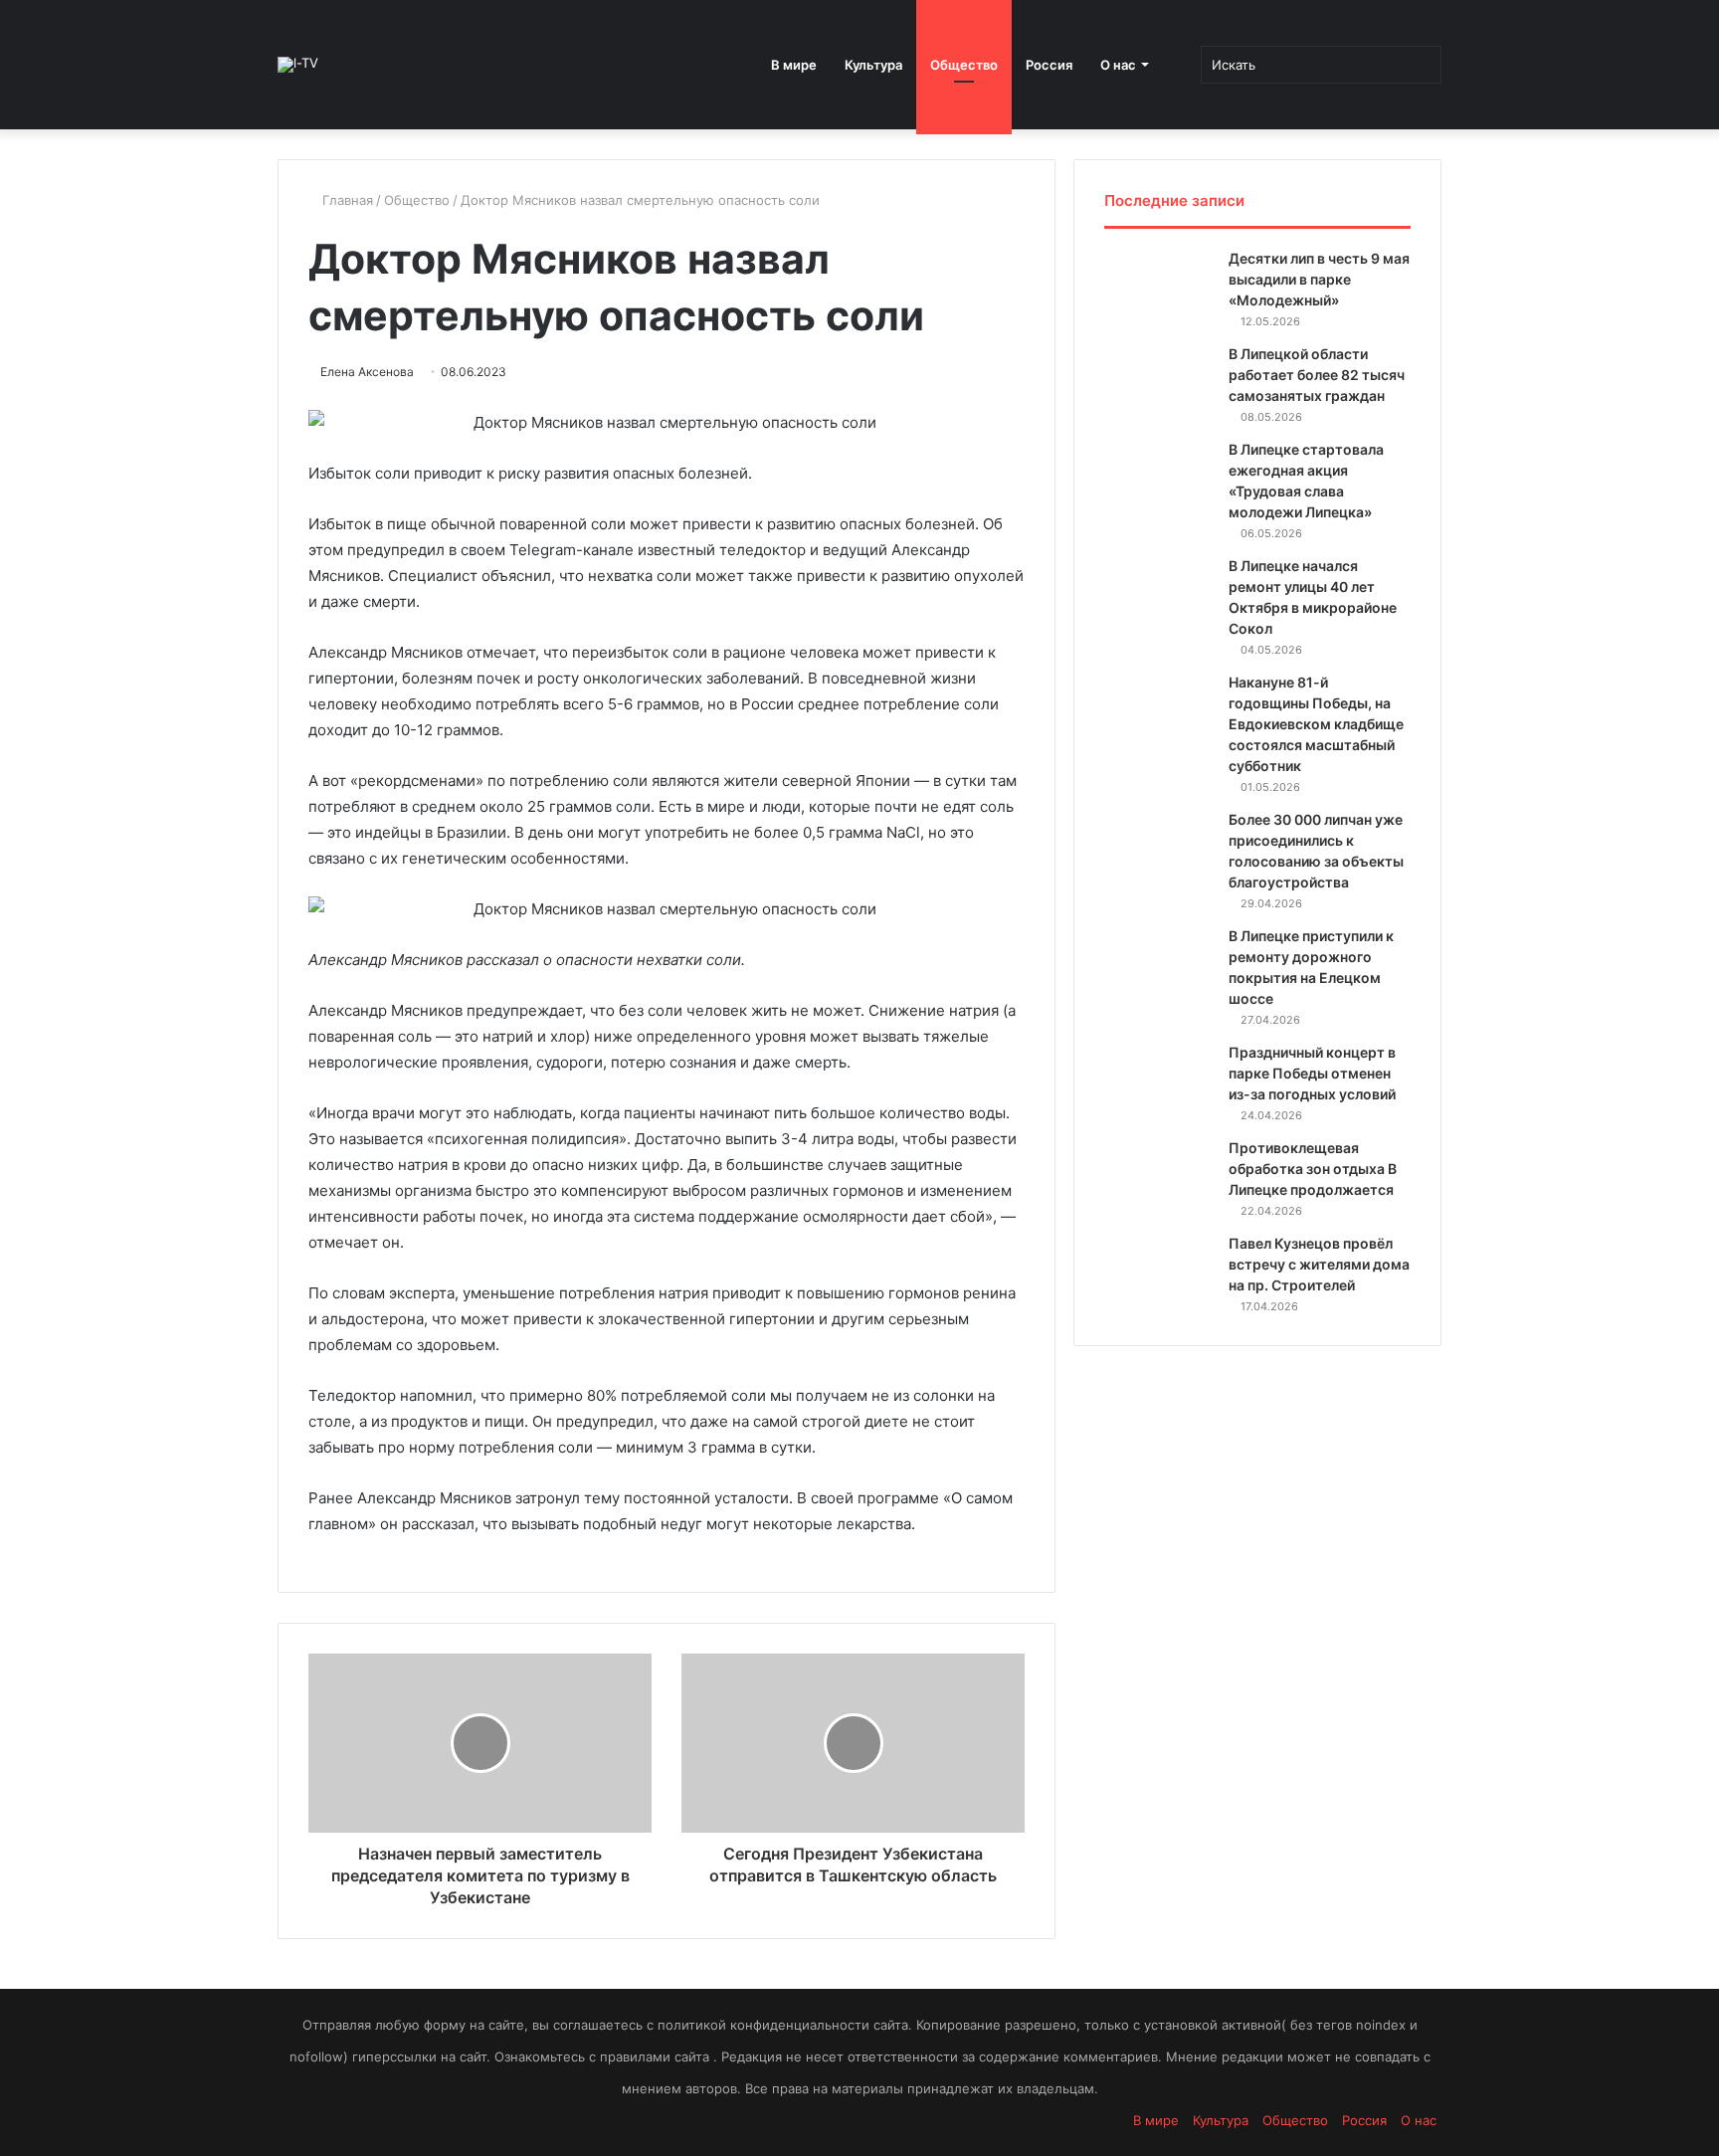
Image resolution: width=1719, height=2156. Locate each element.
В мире (794, 65)
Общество (964, 65)
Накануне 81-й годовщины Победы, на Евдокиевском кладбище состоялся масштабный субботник (1316, 724)
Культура (873, 65)
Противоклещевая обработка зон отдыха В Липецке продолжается (1313, 1169)
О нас (1118, 65)
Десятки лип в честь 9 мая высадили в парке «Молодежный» (1319, 279)
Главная (346, 200)
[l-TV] (298, 65)
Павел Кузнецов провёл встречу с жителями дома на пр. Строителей (1319, 1264)
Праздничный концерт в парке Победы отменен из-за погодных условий (1312, 1073)
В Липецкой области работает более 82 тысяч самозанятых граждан (1317, 375)
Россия (1049, 65)
